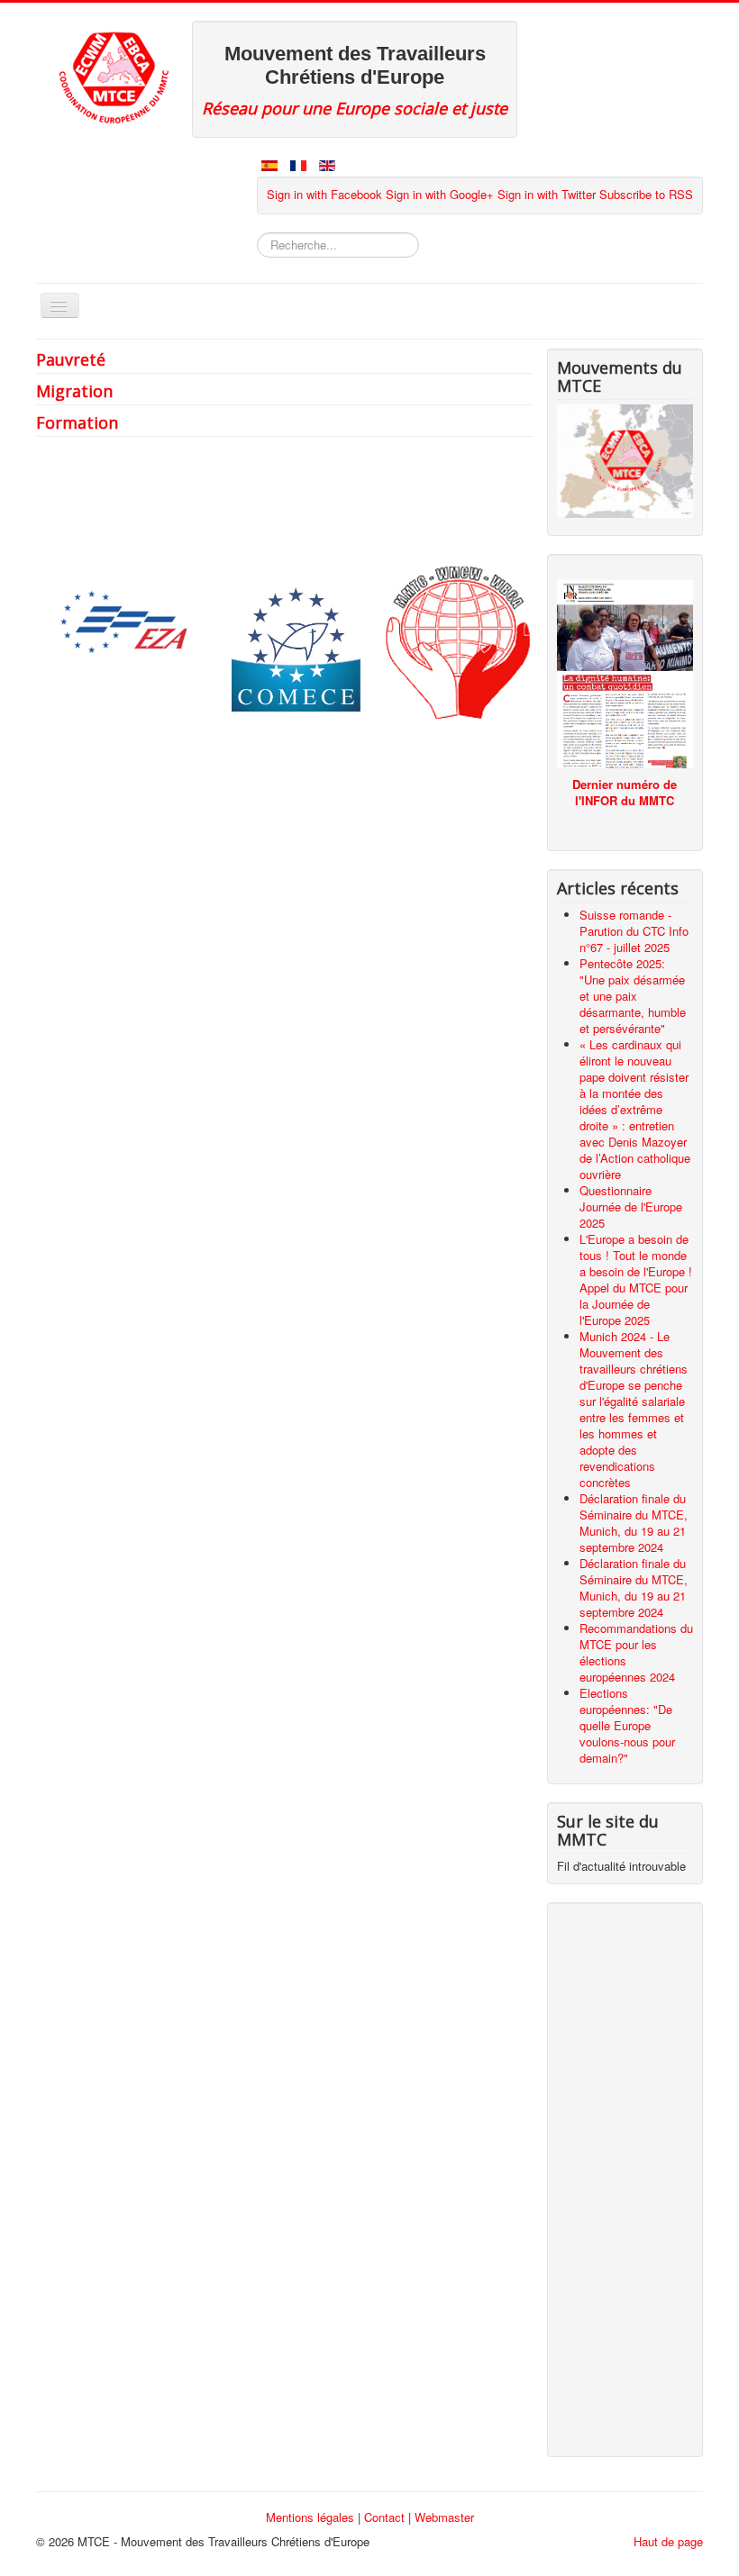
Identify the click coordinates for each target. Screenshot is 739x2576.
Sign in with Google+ (440, 194)
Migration (74, 391)
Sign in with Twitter (547, 194)
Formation (77, 422)
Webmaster (444, 2517)
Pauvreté (71, 359)
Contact (384, 2517)
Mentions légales (310, 2517)
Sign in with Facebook (324, 194)
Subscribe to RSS (646, 194)
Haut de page (668, 2541)
